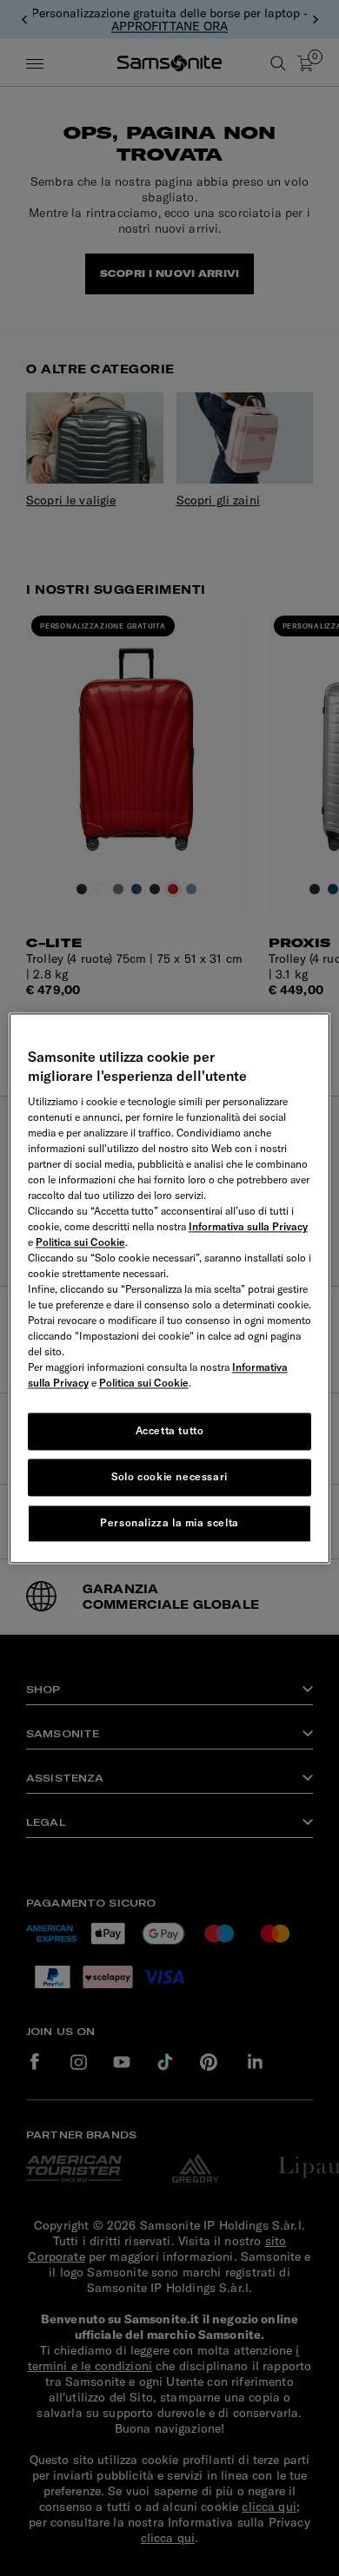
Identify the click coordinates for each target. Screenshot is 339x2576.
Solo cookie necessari (169, 1476)
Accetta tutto (170, 1431)
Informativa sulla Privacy (248, 1227)
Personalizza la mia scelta (169, 1522)
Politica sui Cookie (80, 1243)
